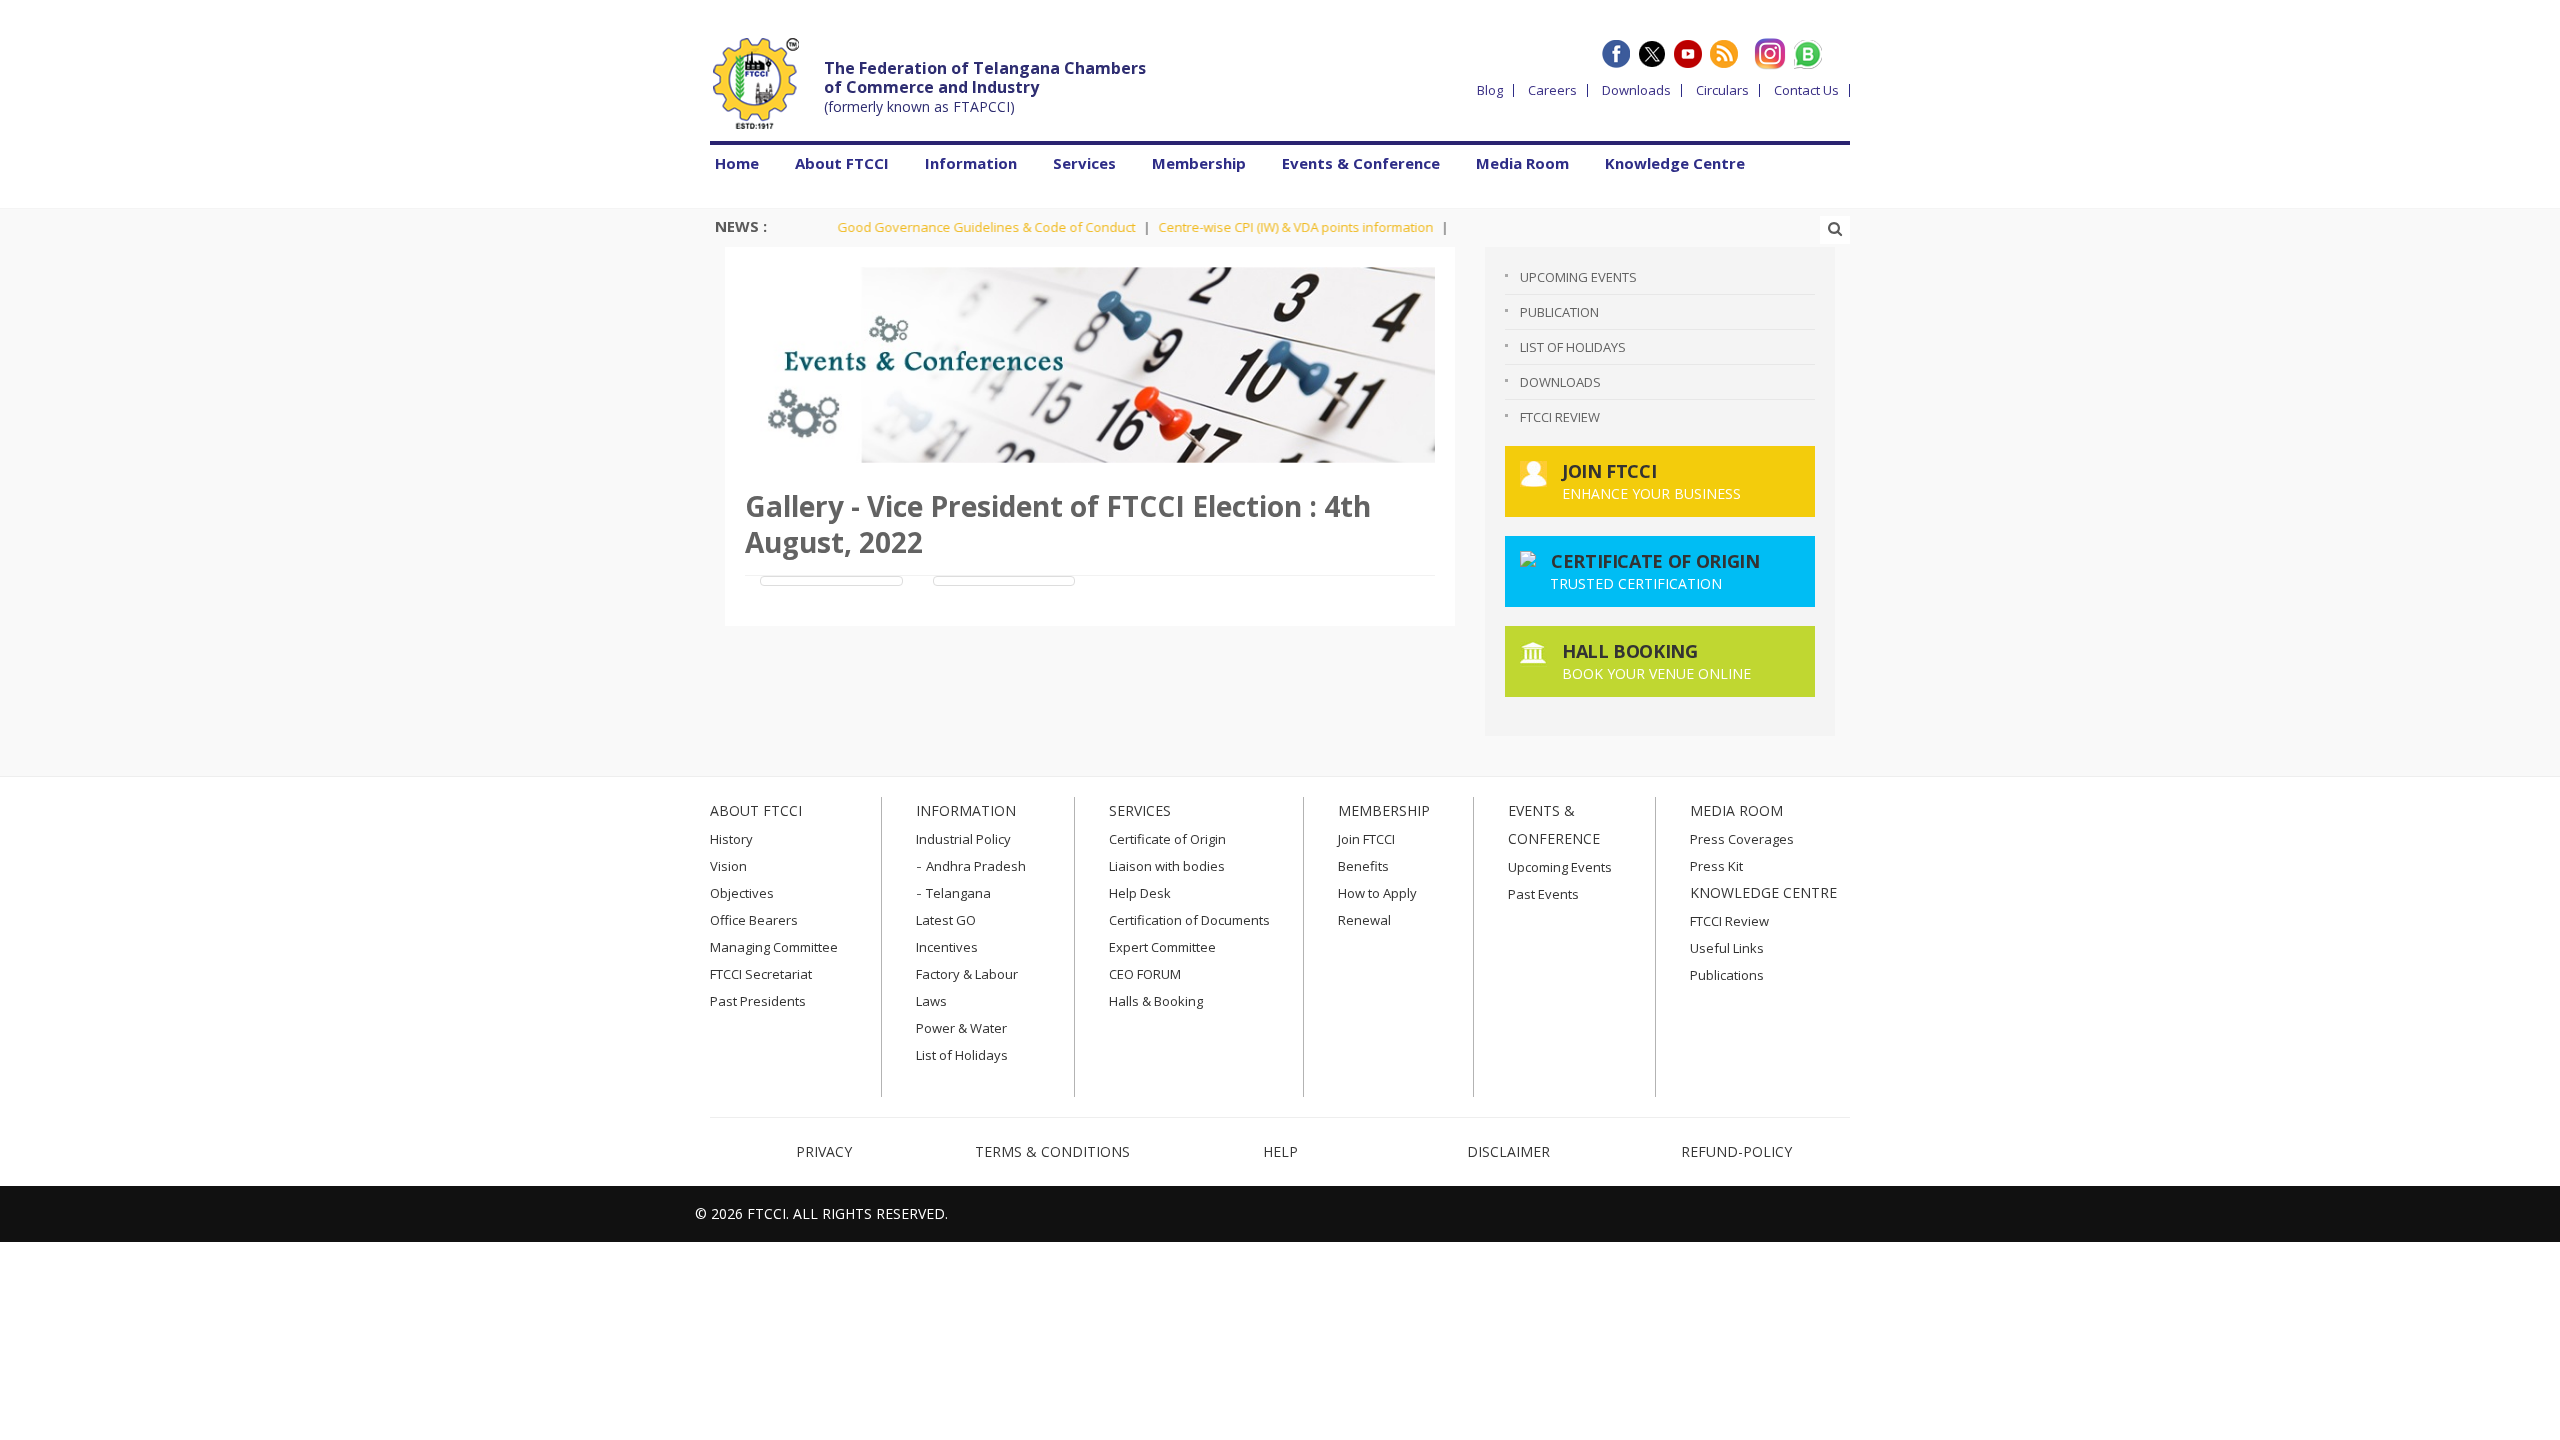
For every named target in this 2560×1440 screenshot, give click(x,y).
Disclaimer (1508, 1151)
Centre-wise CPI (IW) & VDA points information (1264, 227)
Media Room (1522, 163)
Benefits (1363, 866)
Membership (1199, 163)
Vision (728, 866)
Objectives (742, 893)
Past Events (1543, 894)
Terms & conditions (1052, 1151)
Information (971, 163)
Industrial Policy (963, 839)
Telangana (958, 893)
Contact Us (1806, 90)
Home (737, 163)
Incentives (947, 947)
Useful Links (1727, 948)
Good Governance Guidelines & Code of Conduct (955, 227)
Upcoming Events (1560, 867)
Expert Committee (1162, 947)
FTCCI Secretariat (761, 974)
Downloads (1636, 90)
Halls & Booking (1156, 1001)
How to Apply (1377, 893)
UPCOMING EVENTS (1578, 277)
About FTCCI (842, 163)
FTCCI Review (1560, 417)
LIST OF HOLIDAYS (1573, 347)
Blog (1490, 90)
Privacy (824, 1151)
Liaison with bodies (1167, 866)
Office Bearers (754, 920)
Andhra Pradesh (976, 866)
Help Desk (1140, 893)
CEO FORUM (1145, 974)
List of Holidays (962, 1055)
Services (1084, 163)
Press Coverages (1742, 839)
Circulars (1722, 90)
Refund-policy (1736, 1151)
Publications (1727, 975)
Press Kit (1716, 866)
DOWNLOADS (1560, 382)
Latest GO (946, 920)
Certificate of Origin (1167, 839)
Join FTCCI (1366, 839)
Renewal (1364, 920)
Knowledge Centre (1675, 163)
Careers (1552, 90)
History (731, 839)
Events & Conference (1361, 163)
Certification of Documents (1189, 920)
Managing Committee (774, 947)
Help (1280, 1151)
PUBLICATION (1559, 312)
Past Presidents (758, 1001)
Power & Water (961, 1028)
